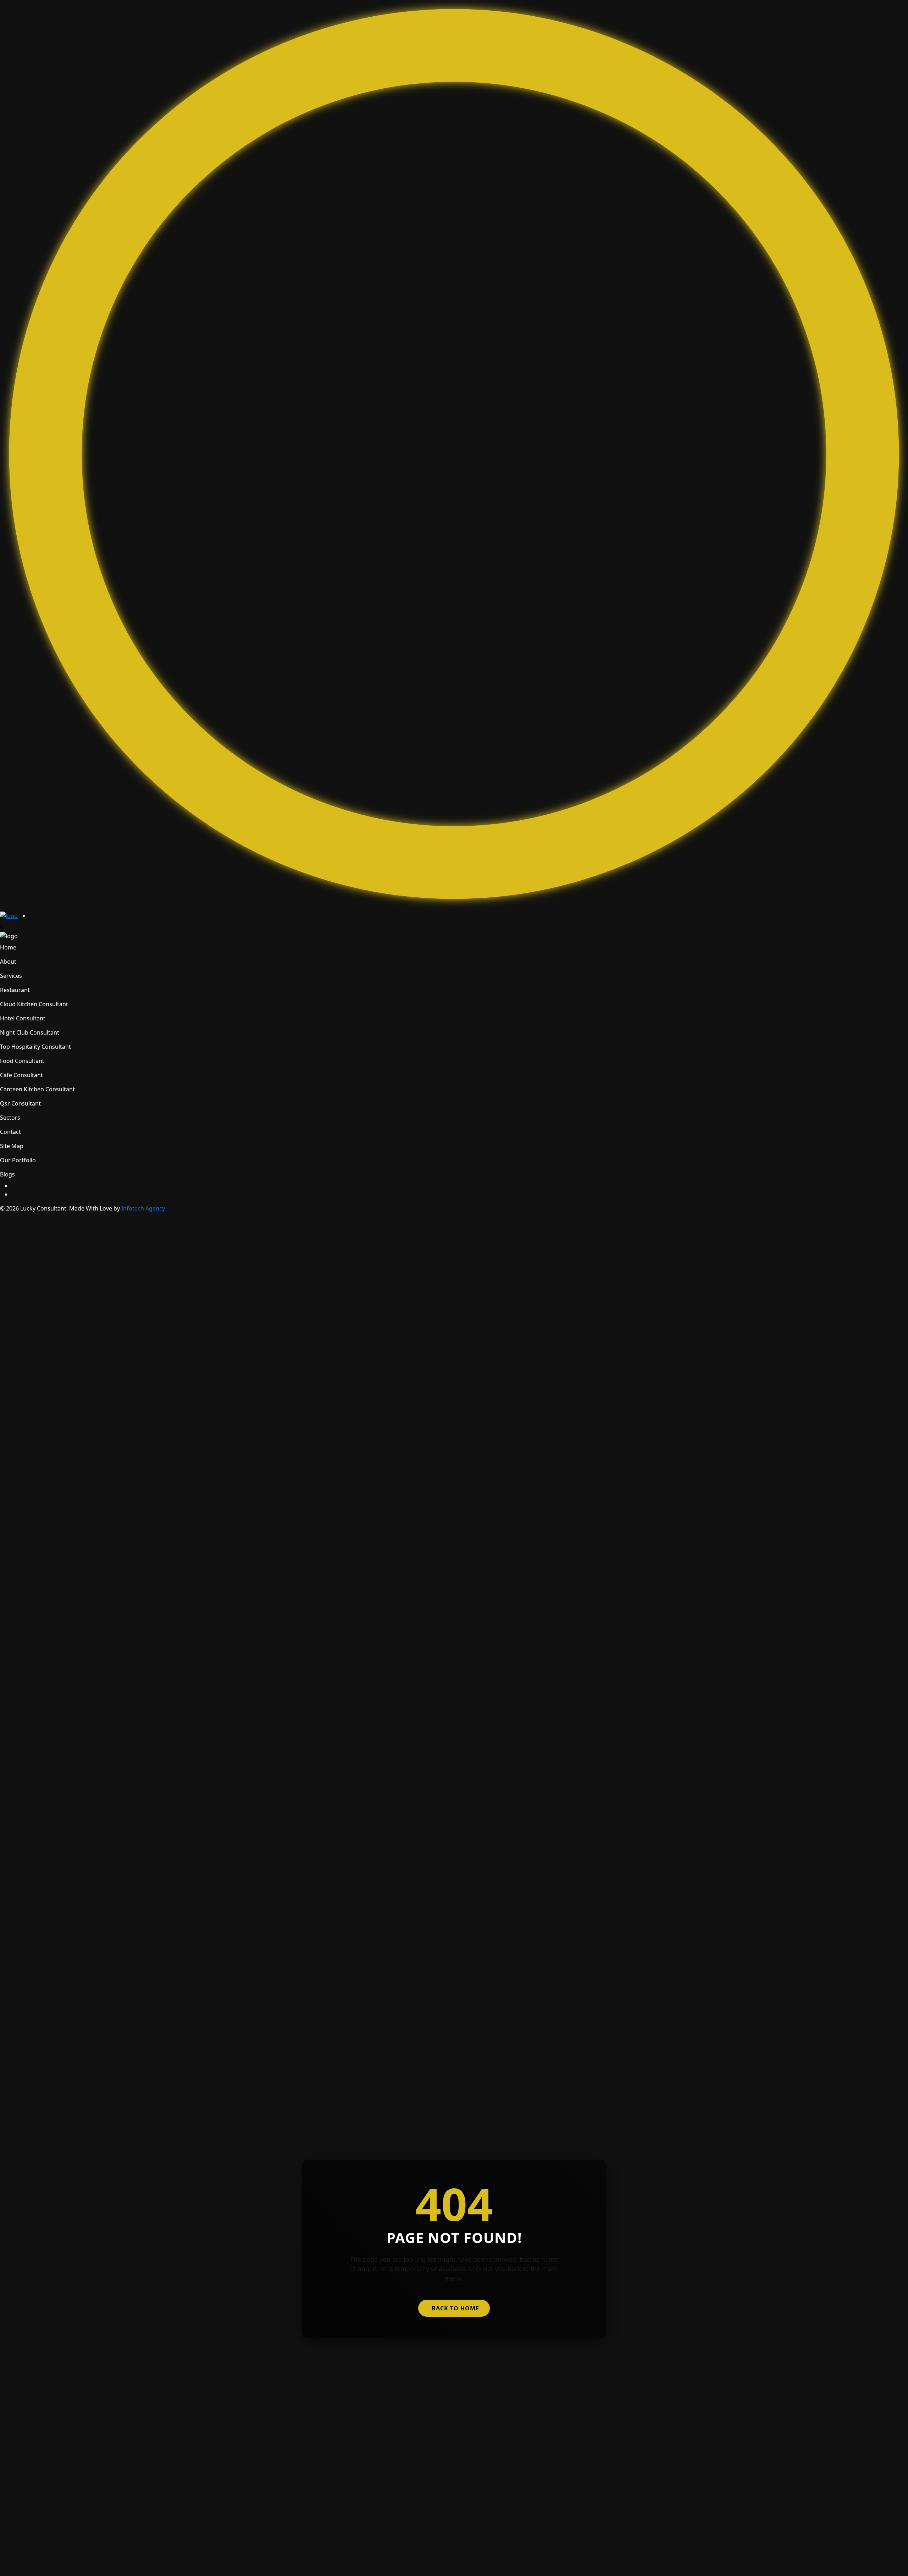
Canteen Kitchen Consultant (37, 1089)
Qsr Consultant (20, 1103)
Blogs (7, 1174)
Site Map (12, 1146)
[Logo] (9, 915)
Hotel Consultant (23, 1018)
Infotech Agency (143, 1208)
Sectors (10, 1118)
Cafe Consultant (21, 1075)
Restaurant (15, 990)
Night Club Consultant (30, 1032)
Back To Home (455, 2308)
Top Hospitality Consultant (35, 1047)
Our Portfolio (18, 1160)
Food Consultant (22, 1061)
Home (8, 947)
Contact (10, 1132)
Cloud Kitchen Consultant (34, 1004)
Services (11, 976)
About (8, 962)
